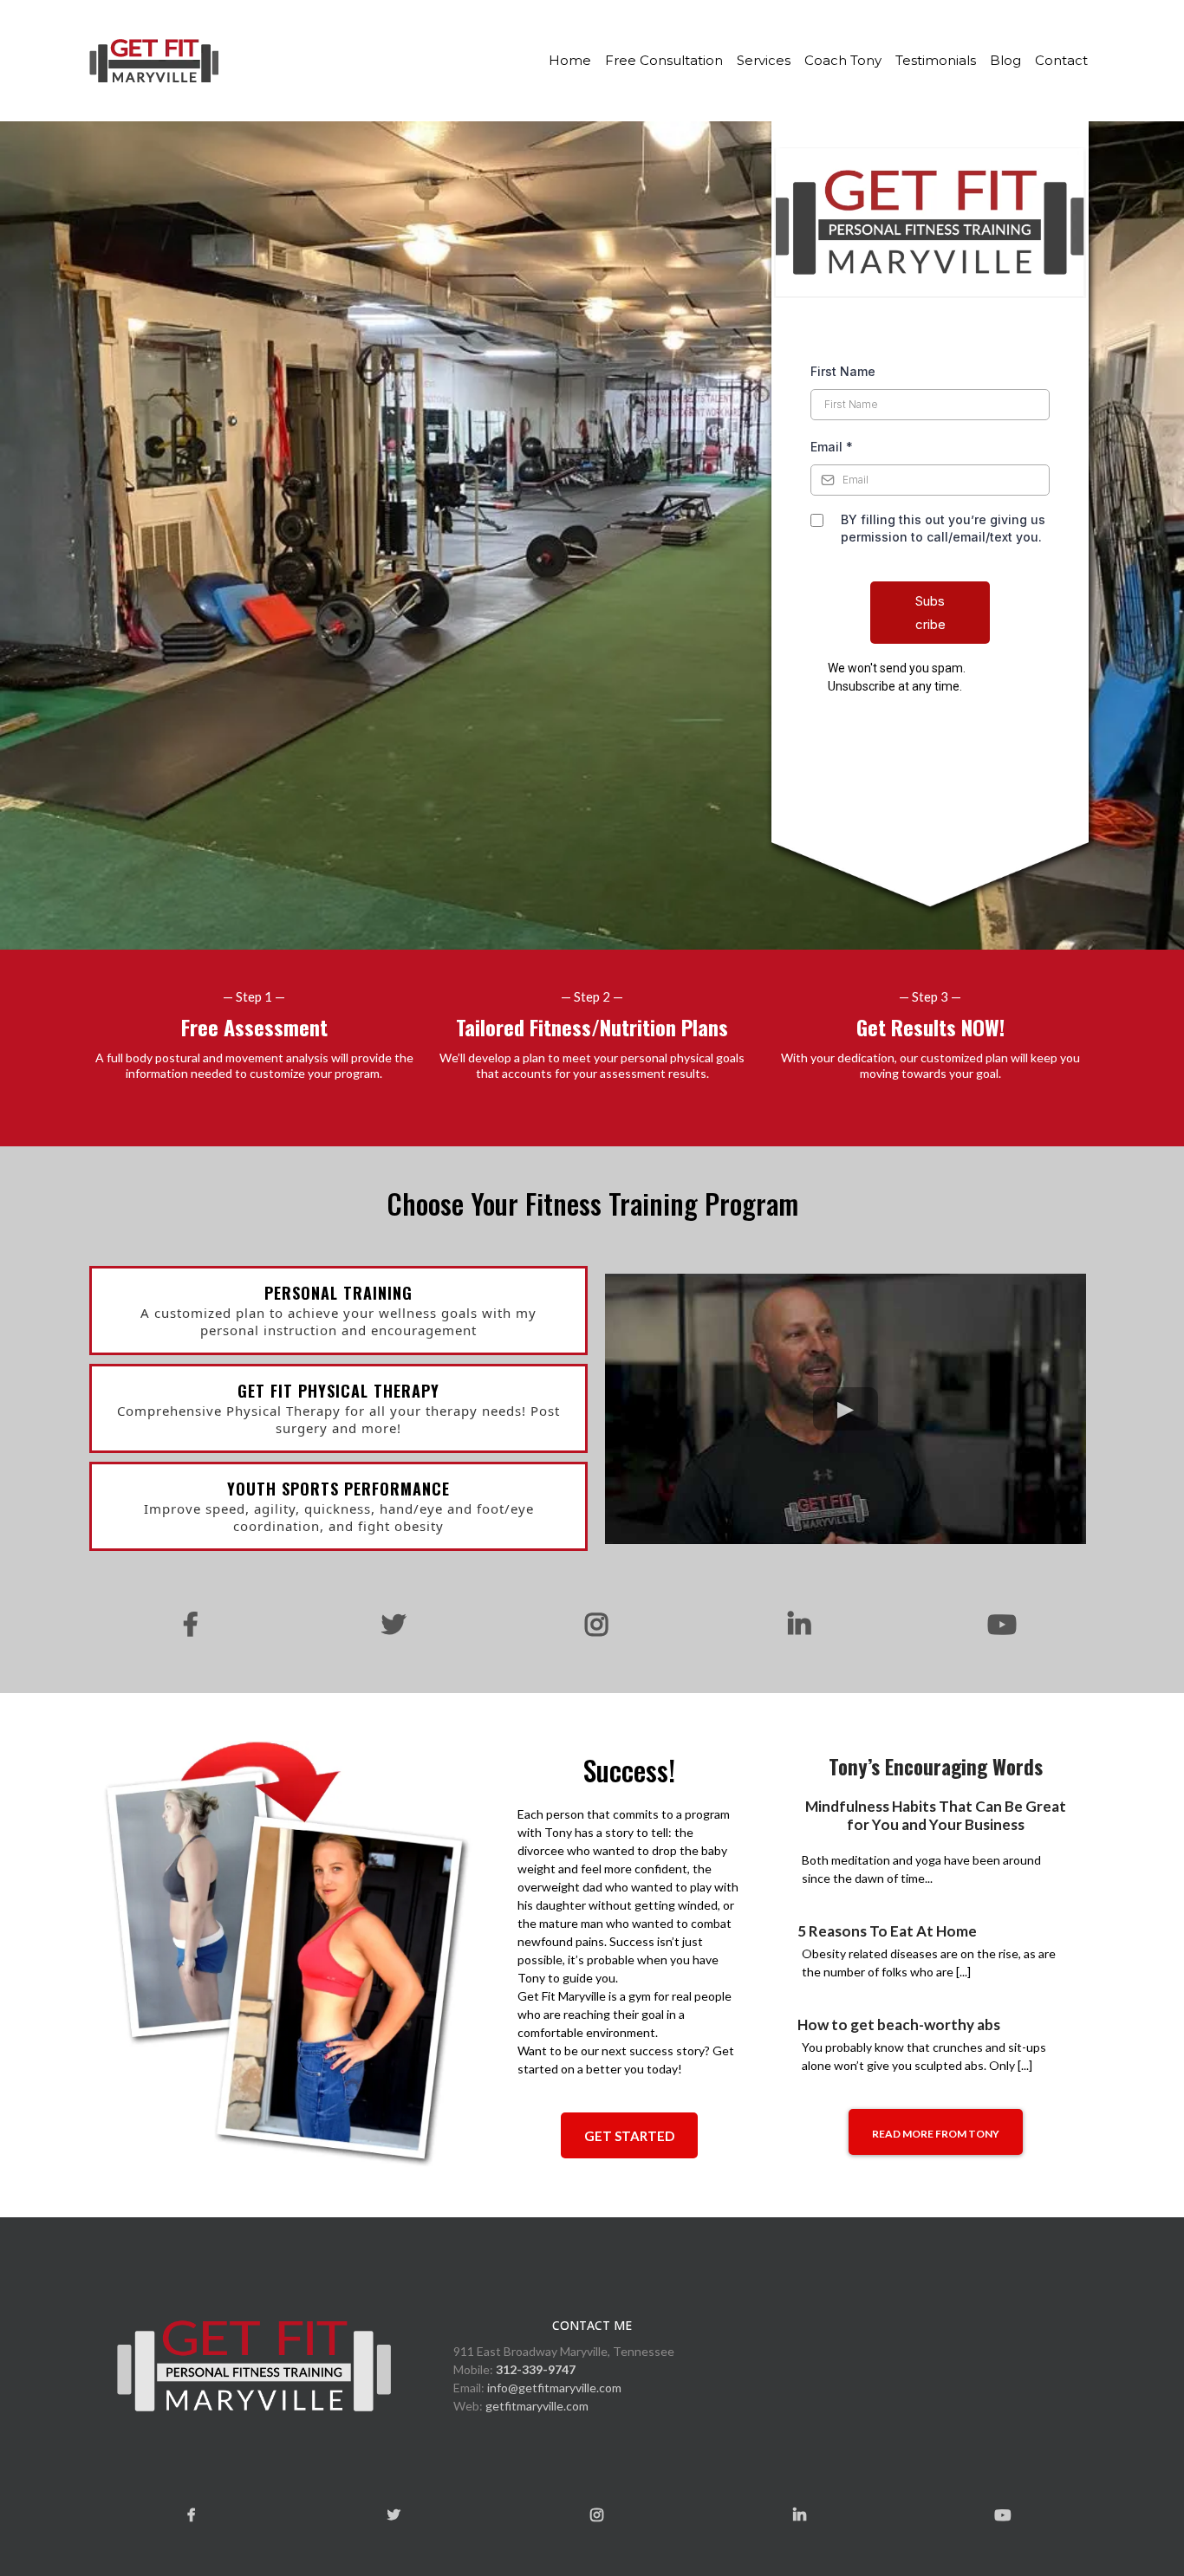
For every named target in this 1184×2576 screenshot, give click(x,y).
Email (832, 447)
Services (764, 60)
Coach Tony (843, 60)
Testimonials (936, 60)
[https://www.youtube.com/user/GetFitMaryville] (998, 1625)
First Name (843, 371)
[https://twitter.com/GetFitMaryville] (389, 1625)
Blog (1005, 60)
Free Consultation (664, 60)
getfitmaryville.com (537, 2406)
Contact (1061, 60)
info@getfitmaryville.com (554, 2388)
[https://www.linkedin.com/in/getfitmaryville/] (795, 1625)
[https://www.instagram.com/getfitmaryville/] (592, 1625)
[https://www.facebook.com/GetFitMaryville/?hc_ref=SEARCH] (186, 1625)
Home (570, 60)
